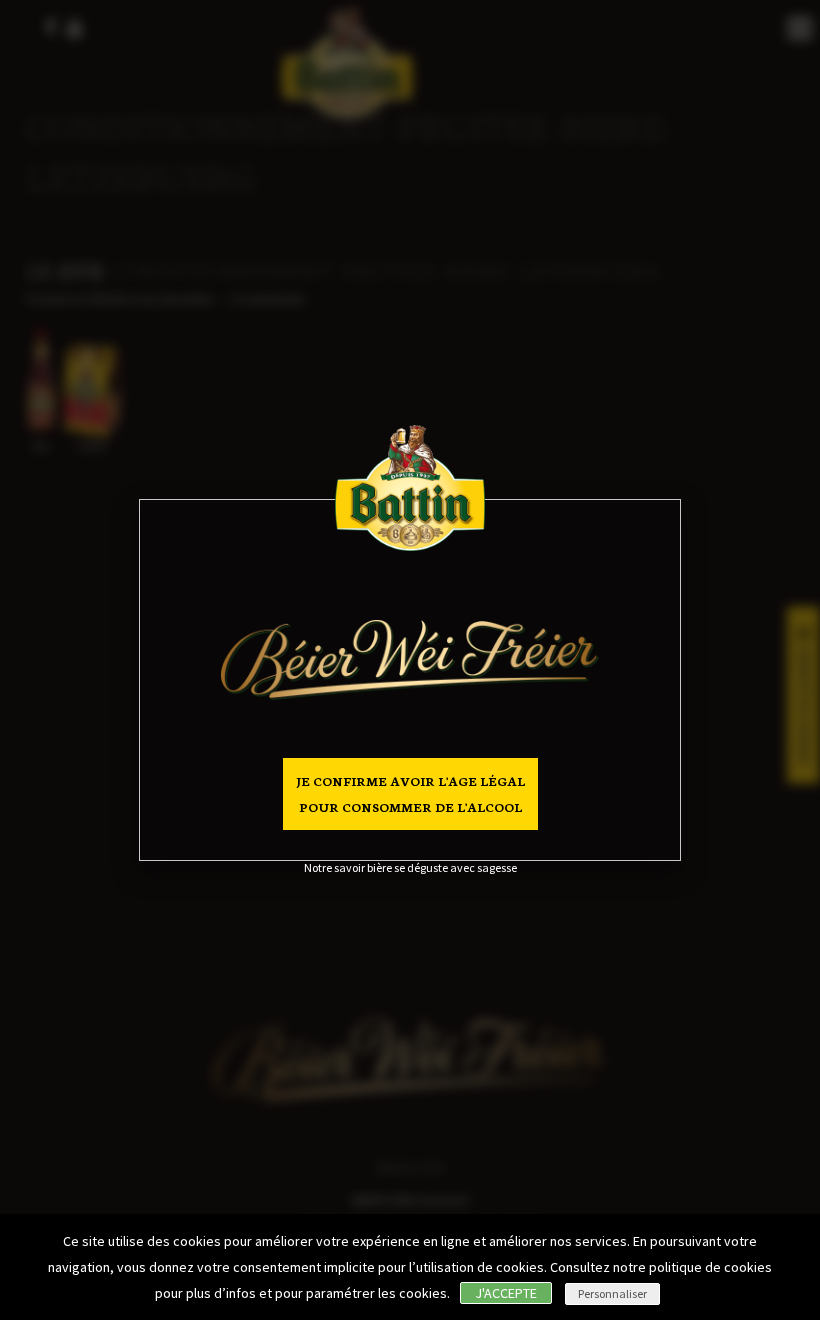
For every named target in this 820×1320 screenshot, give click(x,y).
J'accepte (506, 1293)
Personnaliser (612, 1293)
